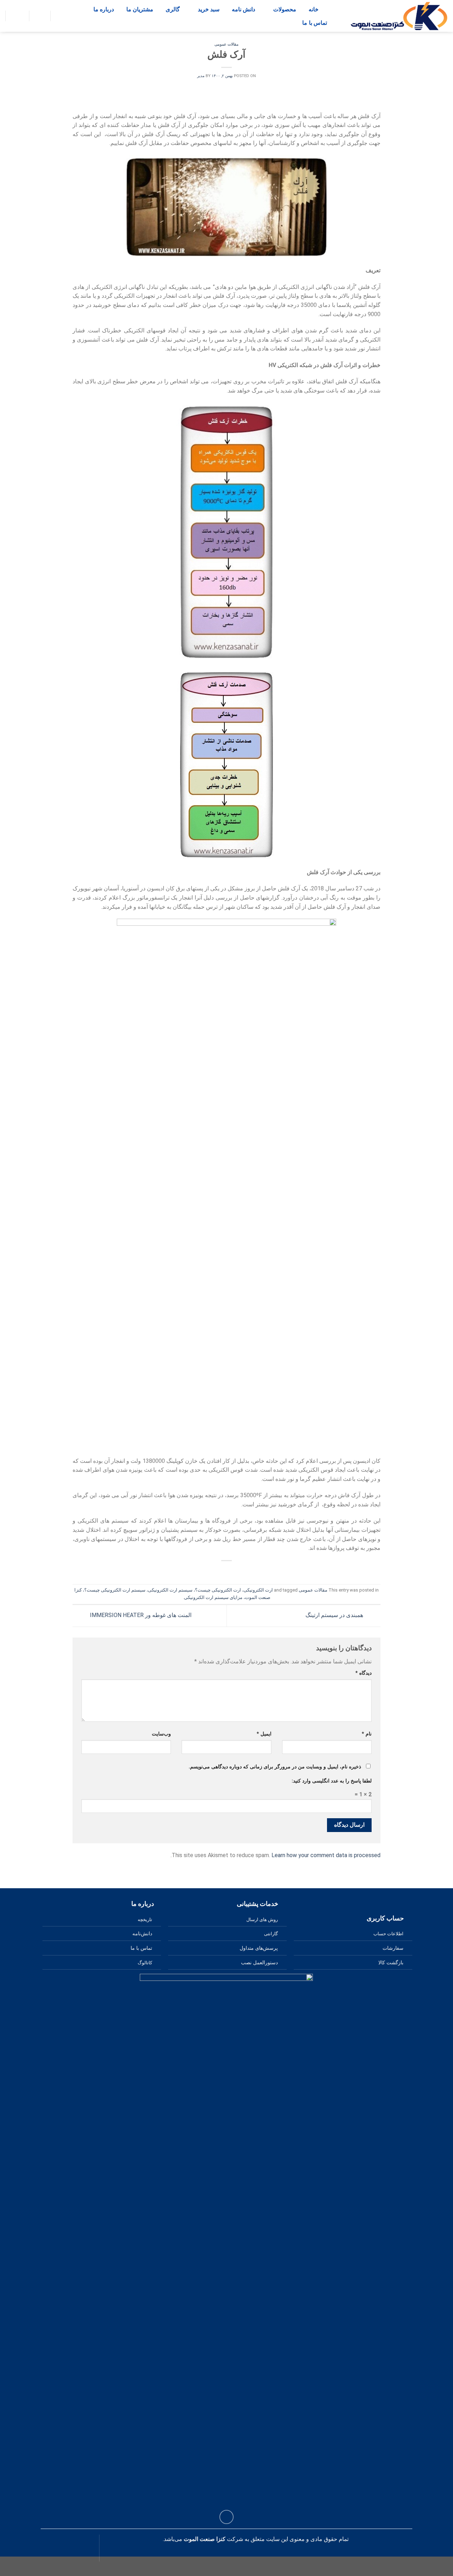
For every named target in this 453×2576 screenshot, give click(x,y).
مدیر (201, 76)
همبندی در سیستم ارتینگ (335, 1615)
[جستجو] (11, 16)
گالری (173, 9)
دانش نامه (243, 9)
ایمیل (264, 1734)
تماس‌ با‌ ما (315, 23)
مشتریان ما (140, 9)
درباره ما (104, 9)
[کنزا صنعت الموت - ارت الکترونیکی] (399, 16)
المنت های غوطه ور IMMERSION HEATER (140, 1615)
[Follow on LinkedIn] (227, 2517)
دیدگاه (363, 1673)
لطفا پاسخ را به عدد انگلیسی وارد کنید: (332, 1781)
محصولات (285, 9)
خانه (314, 9)
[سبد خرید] (57, 16)
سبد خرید (209, 9)
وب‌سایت (161, 1734)
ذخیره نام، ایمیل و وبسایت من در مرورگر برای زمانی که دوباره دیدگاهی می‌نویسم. (275, 1767)
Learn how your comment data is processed (326, 1855)
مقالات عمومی (226, 44)
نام (367, 1734)
